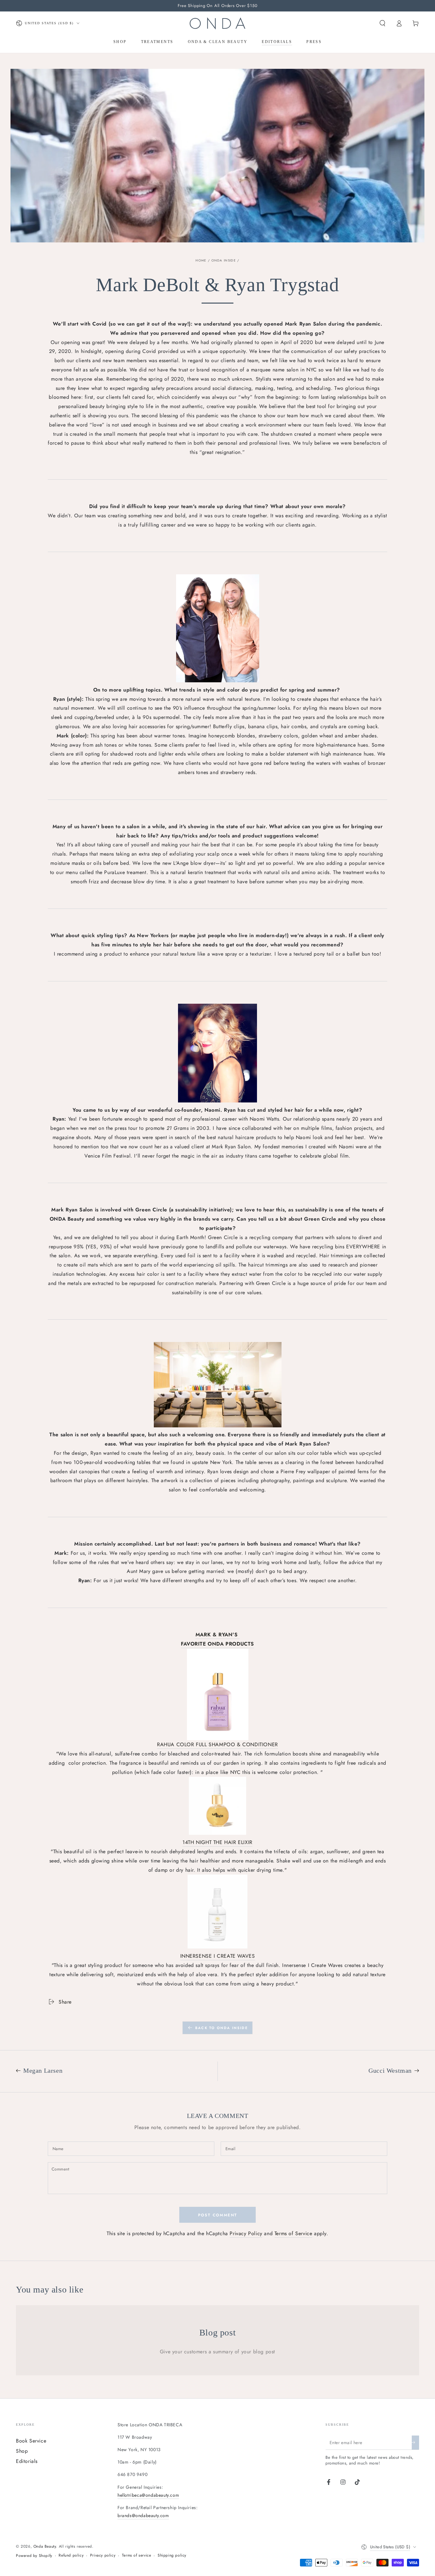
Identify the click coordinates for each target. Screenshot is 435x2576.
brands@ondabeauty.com (143, 2515)
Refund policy (71, 2555)
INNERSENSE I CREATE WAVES (218, 1956)
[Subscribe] (415, 2443)
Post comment (218, 2215)
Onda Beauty (45, 2546)
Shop (22, 2451)
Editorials (27, 2461)
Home (201, 260)
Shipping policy (172, 2555)
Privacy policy (103, 2555)
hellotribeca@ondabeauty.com (148, 2495)
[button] (382, 23)
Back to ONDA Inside (221, 2028)
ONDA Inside (224, 260)
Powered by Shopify (34, 2556)
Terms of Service (293, 2233)
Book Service (31, 2441)
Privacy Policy (246, 2233)
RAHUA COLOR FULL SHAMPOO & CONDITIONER (217, 1744)
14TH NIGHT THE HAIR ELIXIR (217, 1842)
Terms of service (137, 2555)
